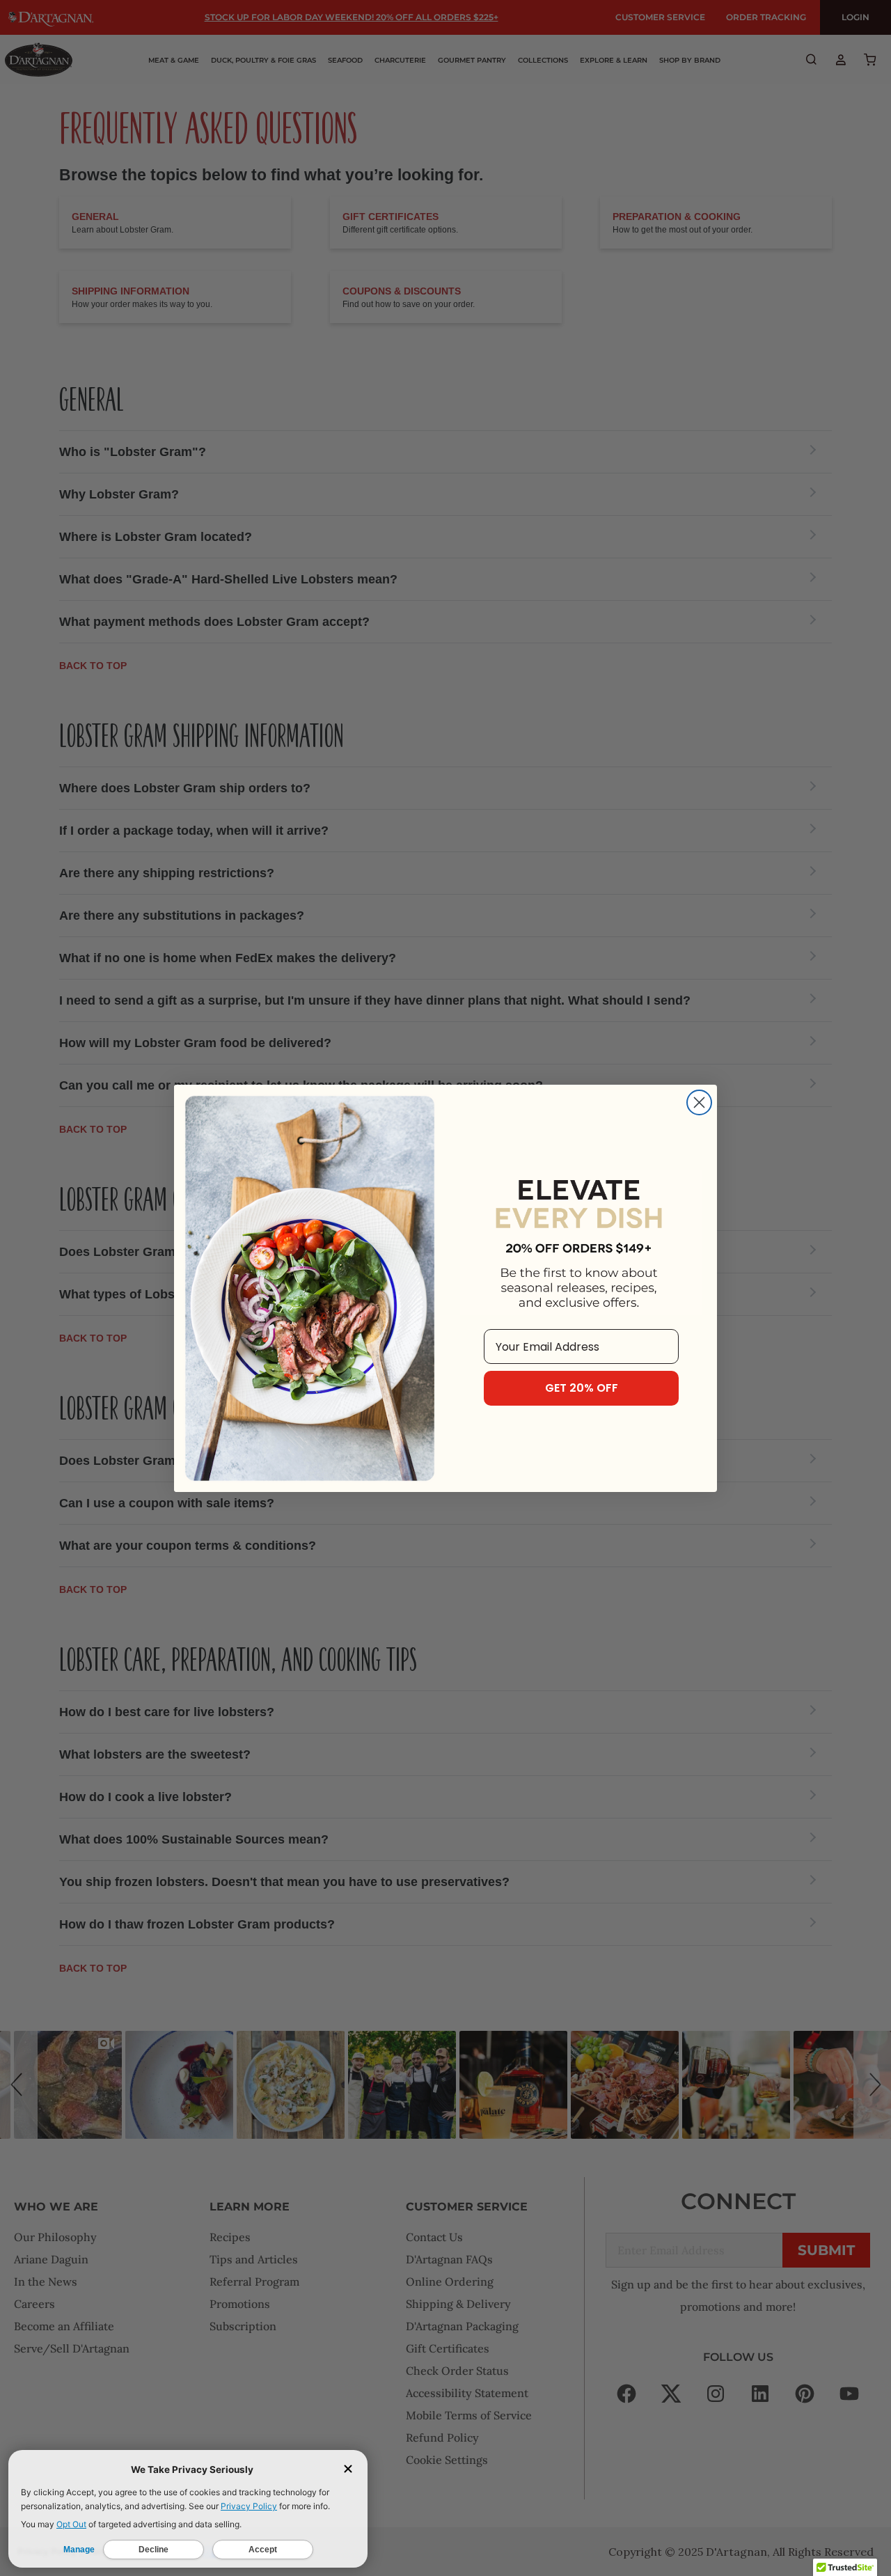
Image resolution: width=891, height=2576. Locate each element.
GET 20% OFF (582, 1388)
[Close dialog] (699, 1102)
